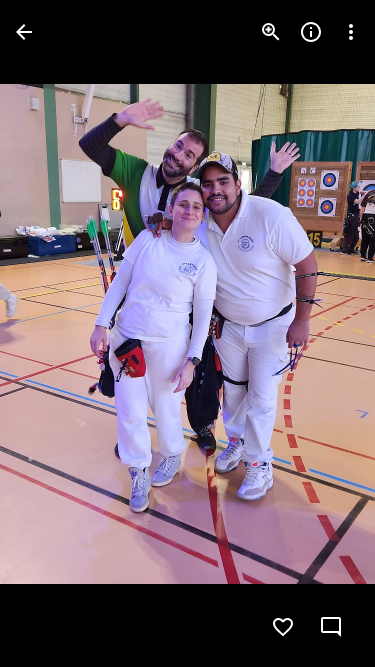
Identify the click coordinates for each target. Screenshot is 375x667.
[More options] (351, 32)
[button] (56, 334)
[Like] (283, 627)
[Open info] (311, 32)
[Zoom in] (271, 32)
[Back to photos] (24, 32)
